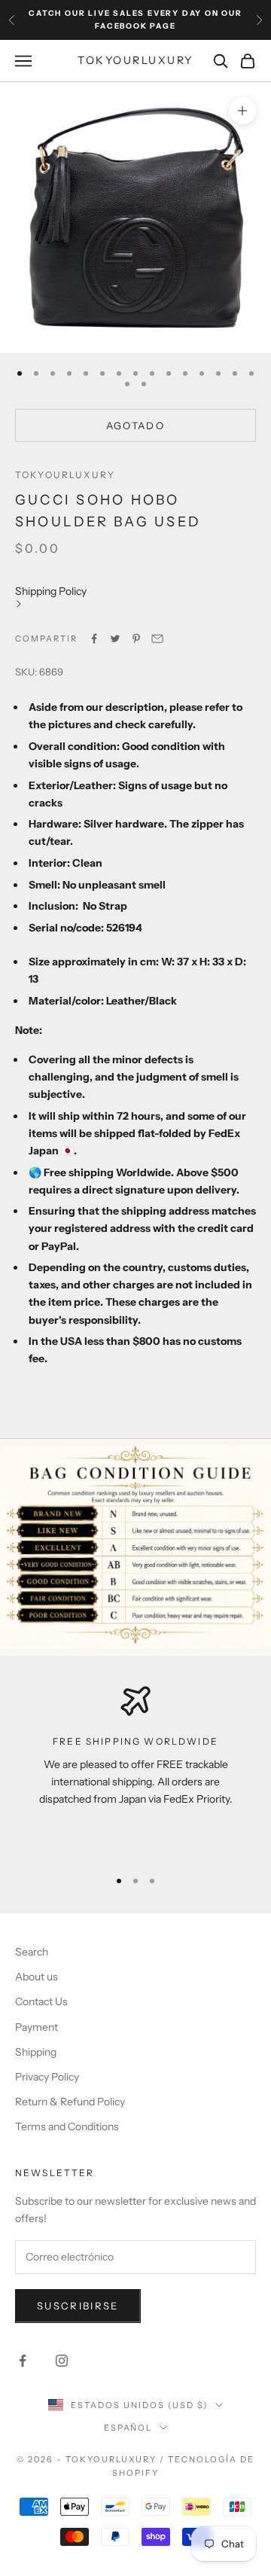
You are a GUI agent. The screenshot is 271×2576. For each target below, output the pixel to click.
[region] (135, 1770)
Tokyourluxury (65, 475)
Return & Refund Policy (70, 2102)
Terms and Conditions (67, 2126)
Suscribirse (78, 2306)
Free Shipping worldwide (135, 1741)
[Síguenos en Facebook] (23, 2361)
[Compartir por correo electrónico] (157, 639)
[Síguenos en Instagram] (62, 2361)
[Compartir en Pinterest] (136, 639)
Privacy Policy (47, 2077)
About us (37, 1977)
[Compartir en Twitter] (115, 639)
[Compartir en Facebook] (94, 639)
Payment (37, 2027)
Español (128, 2428)
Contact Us (41, 2001)
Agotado (135, 425)
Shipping (36, 2052)
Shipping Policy (51, 591)
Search (32, 1952)
